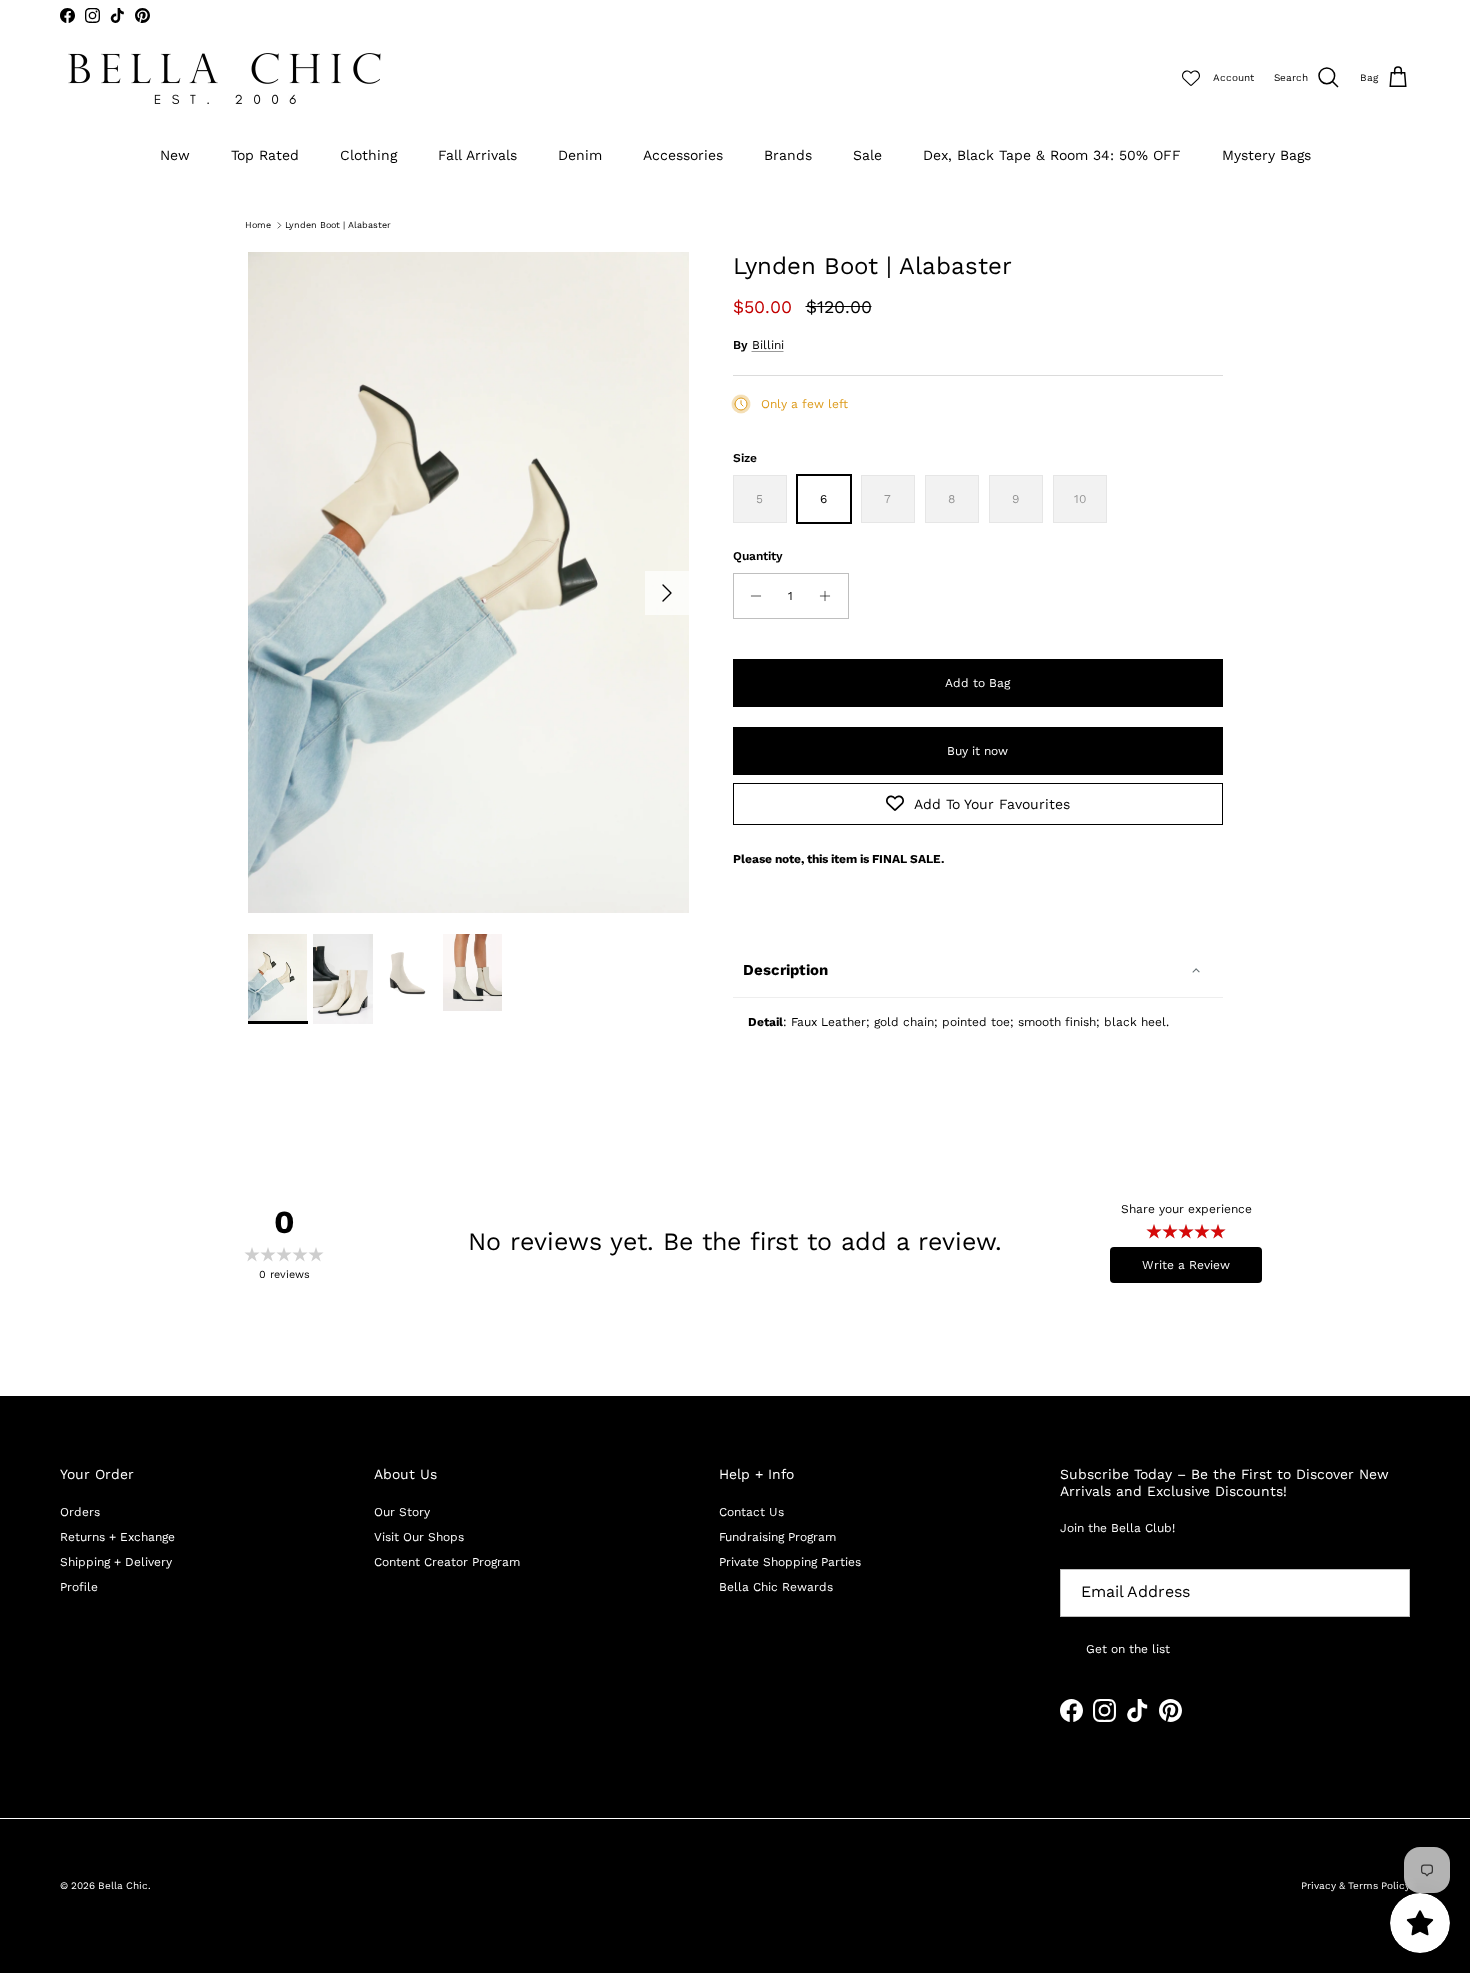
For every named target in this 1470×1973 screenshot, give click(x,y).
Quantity (758, 556)
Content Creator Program (447, 1562)
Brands (788, 155)
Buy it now (977, 751)
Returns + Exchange (117, 1537)
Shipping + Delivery (116, 1562)
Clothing (368, 155)
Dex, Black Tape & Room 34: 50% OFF (1052, 155)
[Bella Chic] (225, 78)
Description (785, 970)
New (175, 155)
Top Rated (265, 155)
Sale (867, 155)
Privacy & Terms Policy (1355, 1885)
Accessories (683, 155)
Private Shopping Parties (790, 1562)
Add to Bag (977, 683)
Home (258, 225)
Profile (79, 1587)
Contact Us (751, 1512)
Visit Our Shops (419, 1537)
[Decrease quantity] (751, 596)
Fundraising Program (777, 1537)
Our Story (402, 1512)
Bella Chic (123, 1885)
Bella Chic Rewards (776, 1587)
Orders (80, 1512)
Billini (768, 345)
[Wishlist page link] (1191, 78)
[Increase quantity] (830, 596)
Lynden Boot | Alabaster (338, 225)
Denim (580, 155)
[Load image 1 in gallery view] (468, 583)
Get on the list (1128, 1649)
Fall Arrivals (477, 155)
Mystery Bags (1266, 155)
